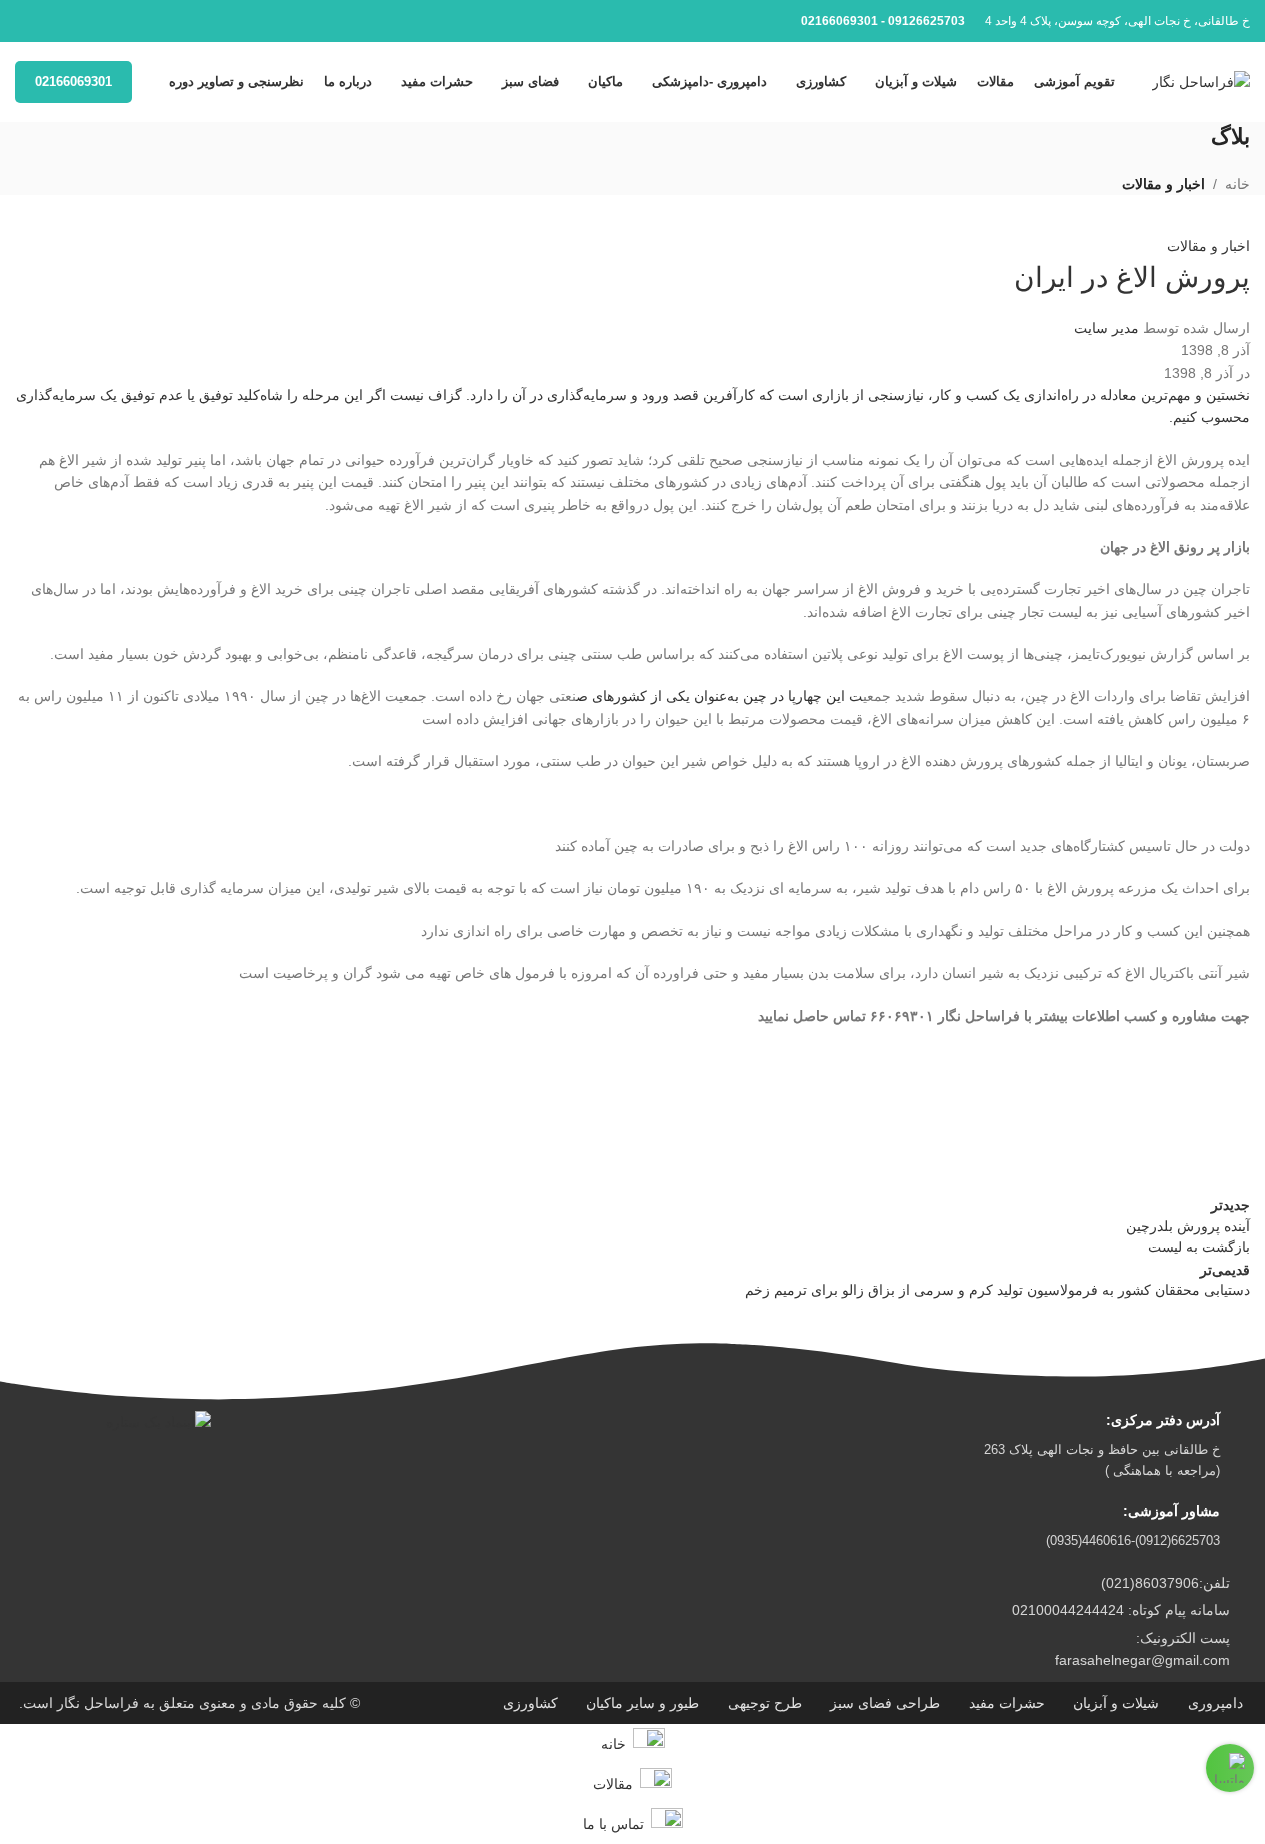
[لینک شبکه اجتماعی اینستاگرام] (27, 21)
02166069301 (73, 81)
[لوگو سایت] (1201, 81)
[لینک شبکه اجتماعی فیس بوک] (51, 21)
